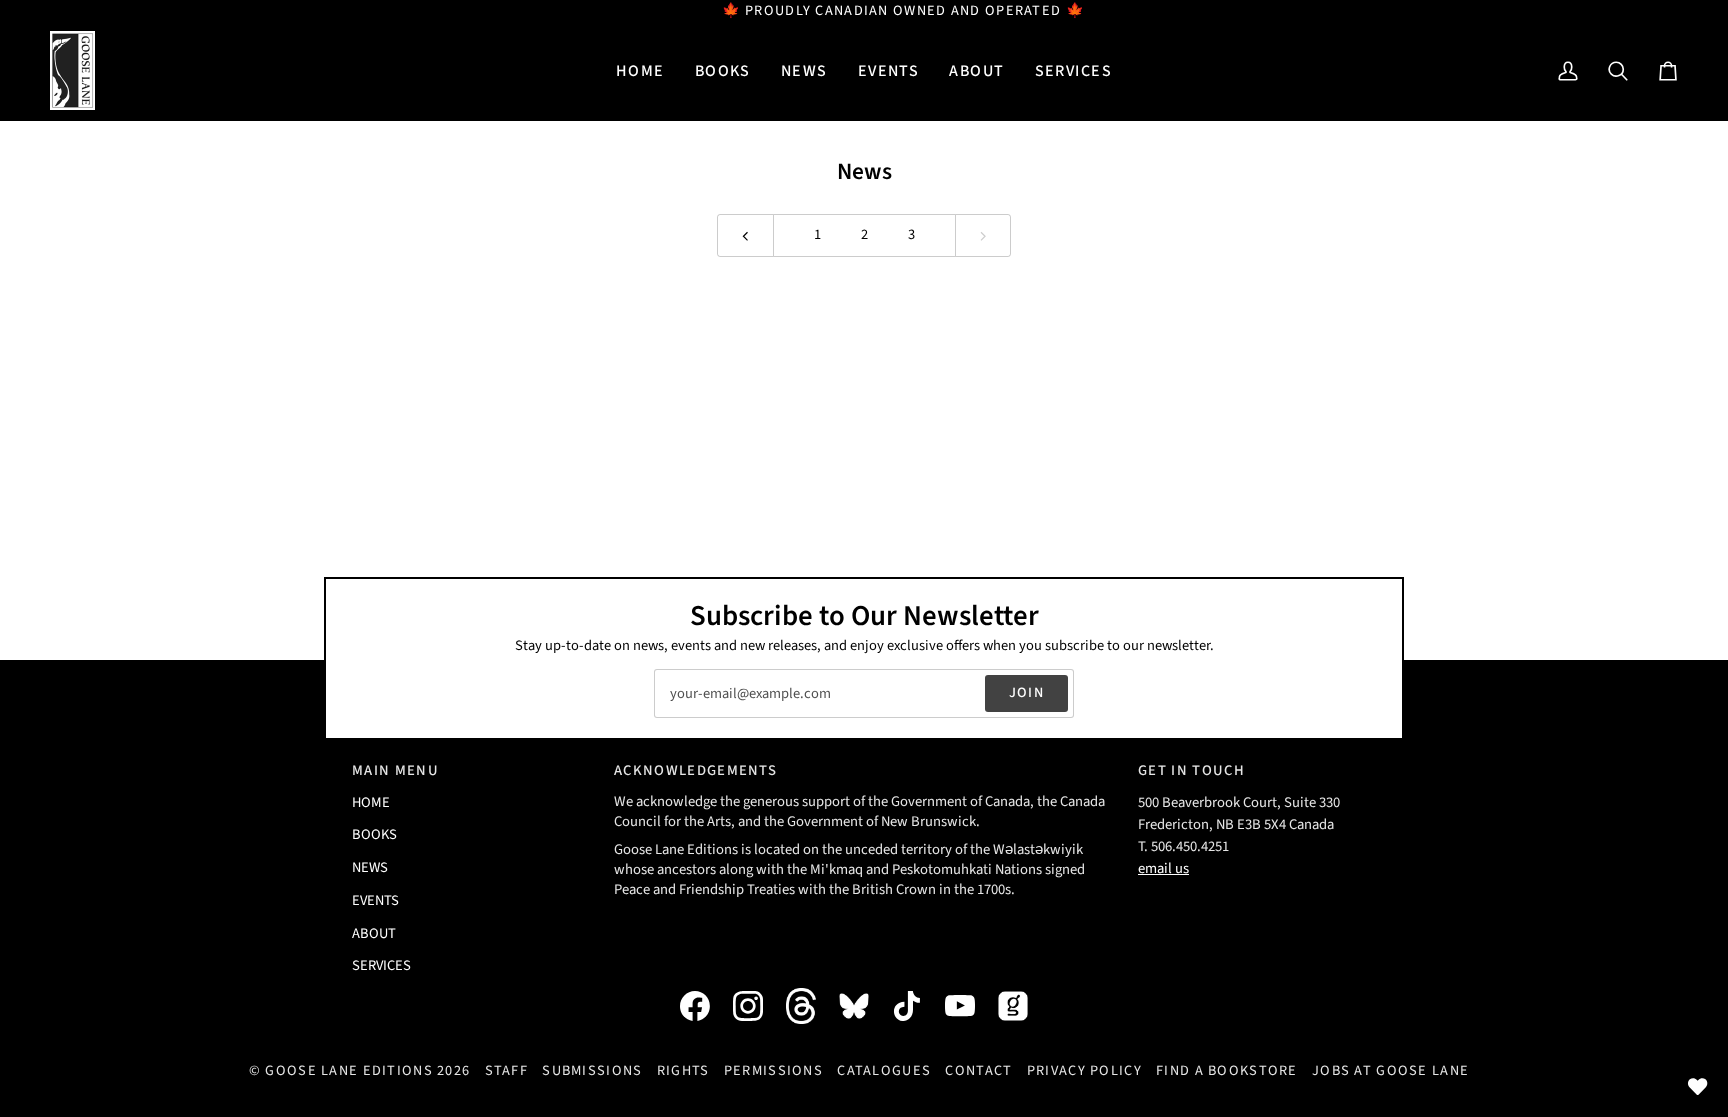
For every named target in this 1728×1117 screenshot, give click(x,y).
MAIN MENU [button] (395, 770)
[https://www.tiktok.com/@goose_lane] (917, 1006)
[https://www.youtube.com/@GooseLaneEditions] (970, 1006)
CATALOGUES (884, 1070)
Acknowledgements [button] (695, 770)
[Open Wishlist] (1698, 1087)
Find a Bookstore (1227, 1070)
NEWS (370, 867)
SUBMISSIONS (592, 1070)
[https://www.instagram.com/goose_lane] (758, 1006)
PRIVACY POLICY (1084, 1070)
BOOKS (374, 834)
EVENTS (375, 900)
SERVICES (381, 965)
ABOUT (374, 933)
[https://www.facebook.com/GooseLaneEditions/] (705, 1006)
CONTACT (978, 1070)
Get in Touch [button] (1191, 770)
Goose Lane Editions (348, 1070)
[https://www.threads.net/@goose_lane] (811, 1005)
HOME (371, 802)
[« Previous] (745, 235)
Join (1026, 692)
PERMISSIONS (773, 1070)
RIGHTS (683, 1070)
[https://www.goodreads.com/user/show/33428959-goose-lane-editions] (1023, 1006)
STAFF (506, 1070)
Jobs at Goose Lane (1390, 1070)
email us (1163, 868)
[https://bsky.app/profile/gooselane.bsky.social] (864, 1006)
